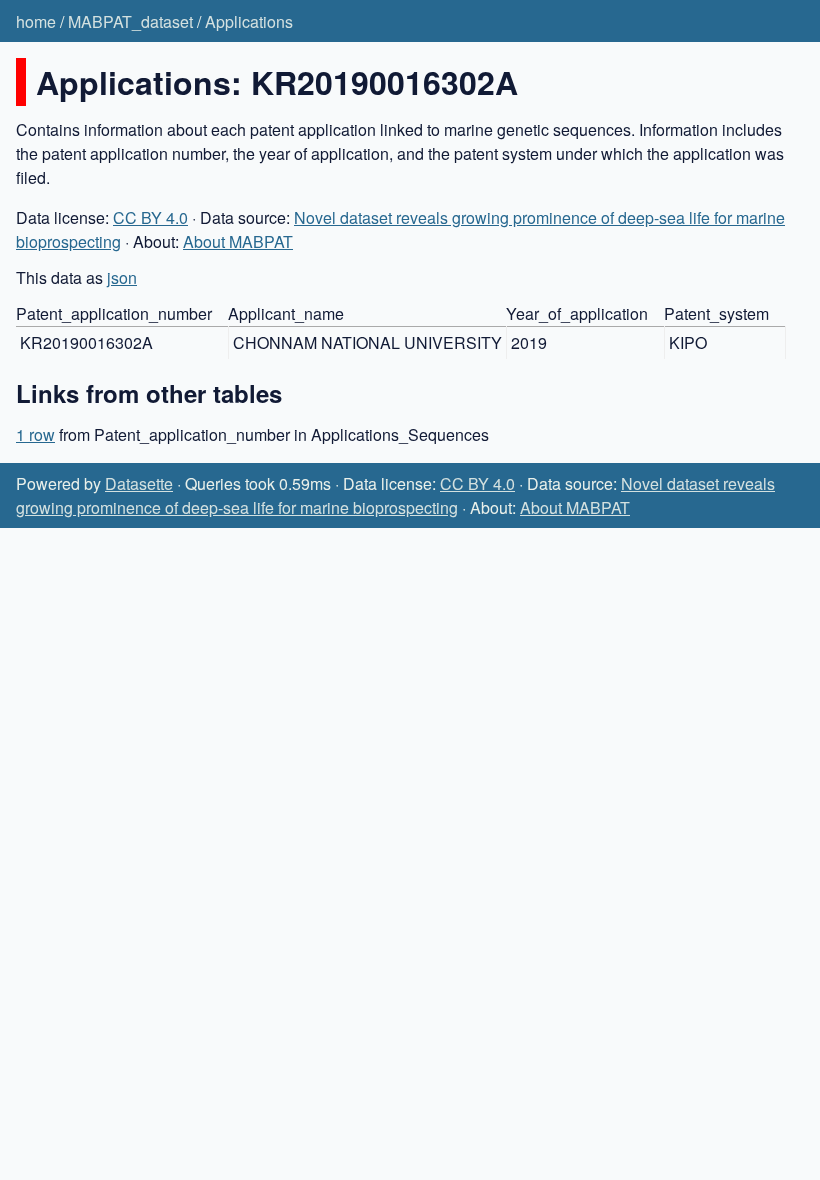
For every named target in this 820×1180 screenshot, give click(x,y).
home (36, 21)
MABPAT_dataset (130, 21)
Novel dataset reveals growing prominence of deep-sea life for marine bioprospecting (395, 495)
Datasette (139, 483)
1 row (35, 434)
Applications (249, 21)
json (122, 277)
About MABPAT (238, 241)
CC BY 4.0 (150, 217)
